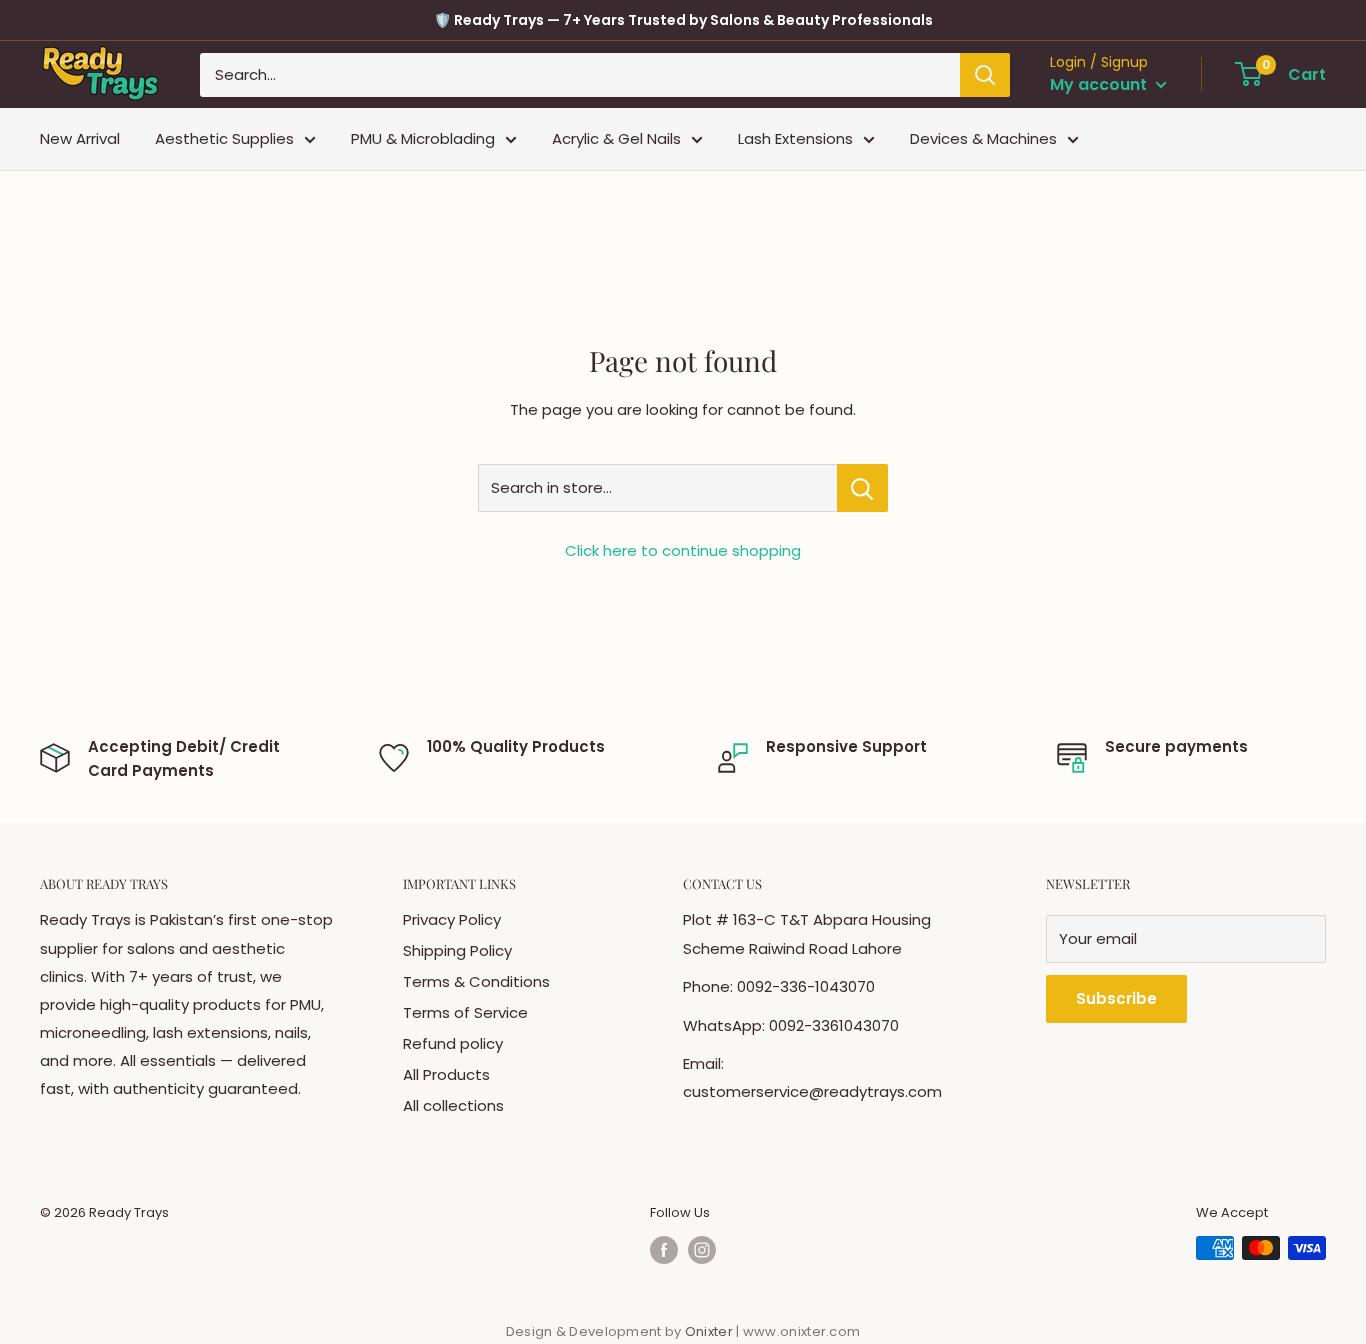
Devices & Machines (983, 138)
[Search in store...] (862, 488)
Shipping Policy (457, 950)
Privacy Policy (452, 919)
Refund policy (453, 1043)
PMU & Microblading (423, 138)
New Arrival (80, 138)
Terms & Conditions (476, 981)
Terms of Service (465, 1012)
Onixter (710, 1331)
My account (1100, 84)
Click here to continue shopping (683, 550)
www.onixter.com (802, 1331)
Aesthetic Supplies (224, 138)
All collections (453, 1105)
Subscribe (1116, 998)
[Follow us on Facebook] (664, 1250)
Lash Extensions (795, 138)
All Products (446, 1074)
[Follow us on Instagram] (702, 1250)
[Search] (985, 75)
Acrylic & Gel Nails (616, 138)
